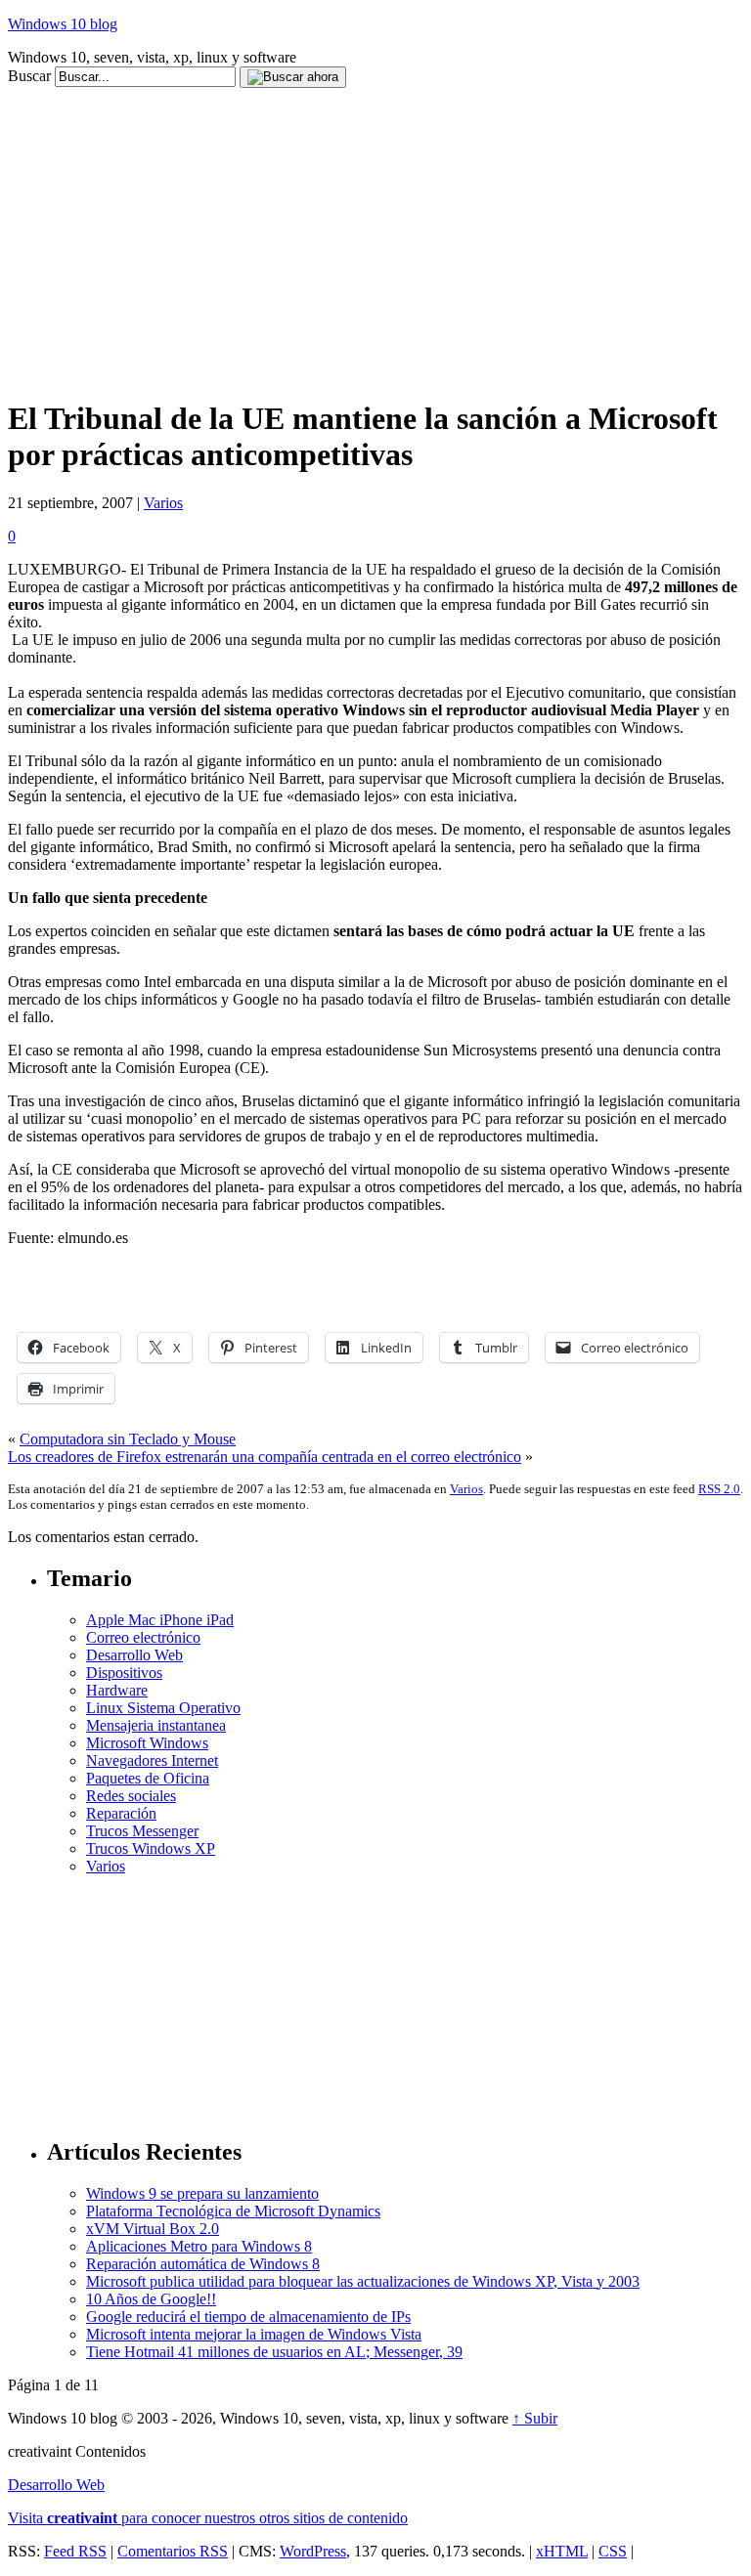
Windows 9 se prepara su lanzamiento (202, 2193)
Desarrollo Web (134, 1655)
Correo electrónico (143, 1637)
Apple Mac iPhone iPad (160, 1620)
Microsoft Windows (147, 1743)
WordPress (313, 2551)
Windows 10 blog (63, 24)
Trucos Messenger (142, 1831)
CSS (613, 2551)
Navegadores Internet (152, 1760)
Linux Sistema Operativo (163, 1708)
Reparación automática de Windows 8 (203, 2264)
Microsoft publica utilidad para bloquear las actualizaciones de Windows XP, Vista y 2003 (363, 2281)
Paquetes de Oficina (148, 1778)
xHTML (562, 2551)
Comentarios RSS (173, 2551)
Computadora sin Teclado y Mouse (128, 1439)
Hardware (117, 1690)
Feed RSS (75, 2551)
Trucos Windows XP (151, 1848)
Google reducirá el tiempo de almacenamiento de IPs (248, 2317)
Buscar (29, 76)
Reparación (121, 1813)
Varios (163, 503)
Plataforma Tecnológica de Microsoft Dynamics (233, 2211)
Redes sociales (131, 1796)
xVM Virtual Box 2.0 (153, 2229)
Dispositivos (124, 1673)
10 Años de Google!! (151, 2299)
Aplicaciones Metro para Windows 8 (199, 2246)
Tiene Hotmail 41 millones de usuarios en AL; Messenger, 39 (274, 2352)
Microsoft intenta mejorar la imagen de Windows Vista (254, 2334)
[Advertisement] (364, 95)
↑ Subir (535, 2418)
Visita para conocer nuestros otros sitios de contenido (208, 2518)
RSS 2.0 (719, 1489)
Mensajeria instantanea (156, 1725)
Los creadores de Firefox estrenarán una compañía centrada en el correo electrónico (265, 1457)
